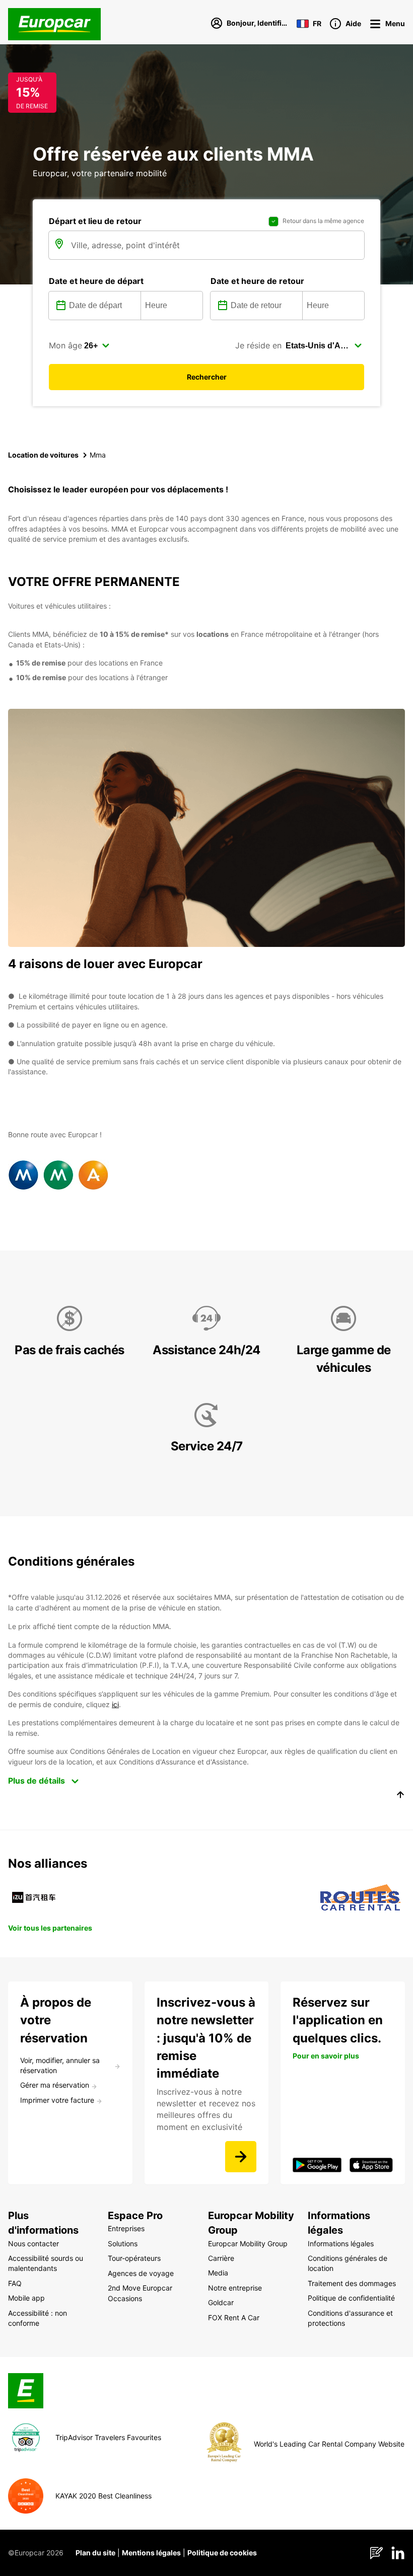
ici (115, 1704)
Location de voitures (43, 455)
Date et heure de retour (257, 281)
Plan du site (95, 2553)
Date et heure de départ (96, 281)
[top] (400, 1796)
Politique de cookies (222, 2553)
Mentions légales (151, 2553)
